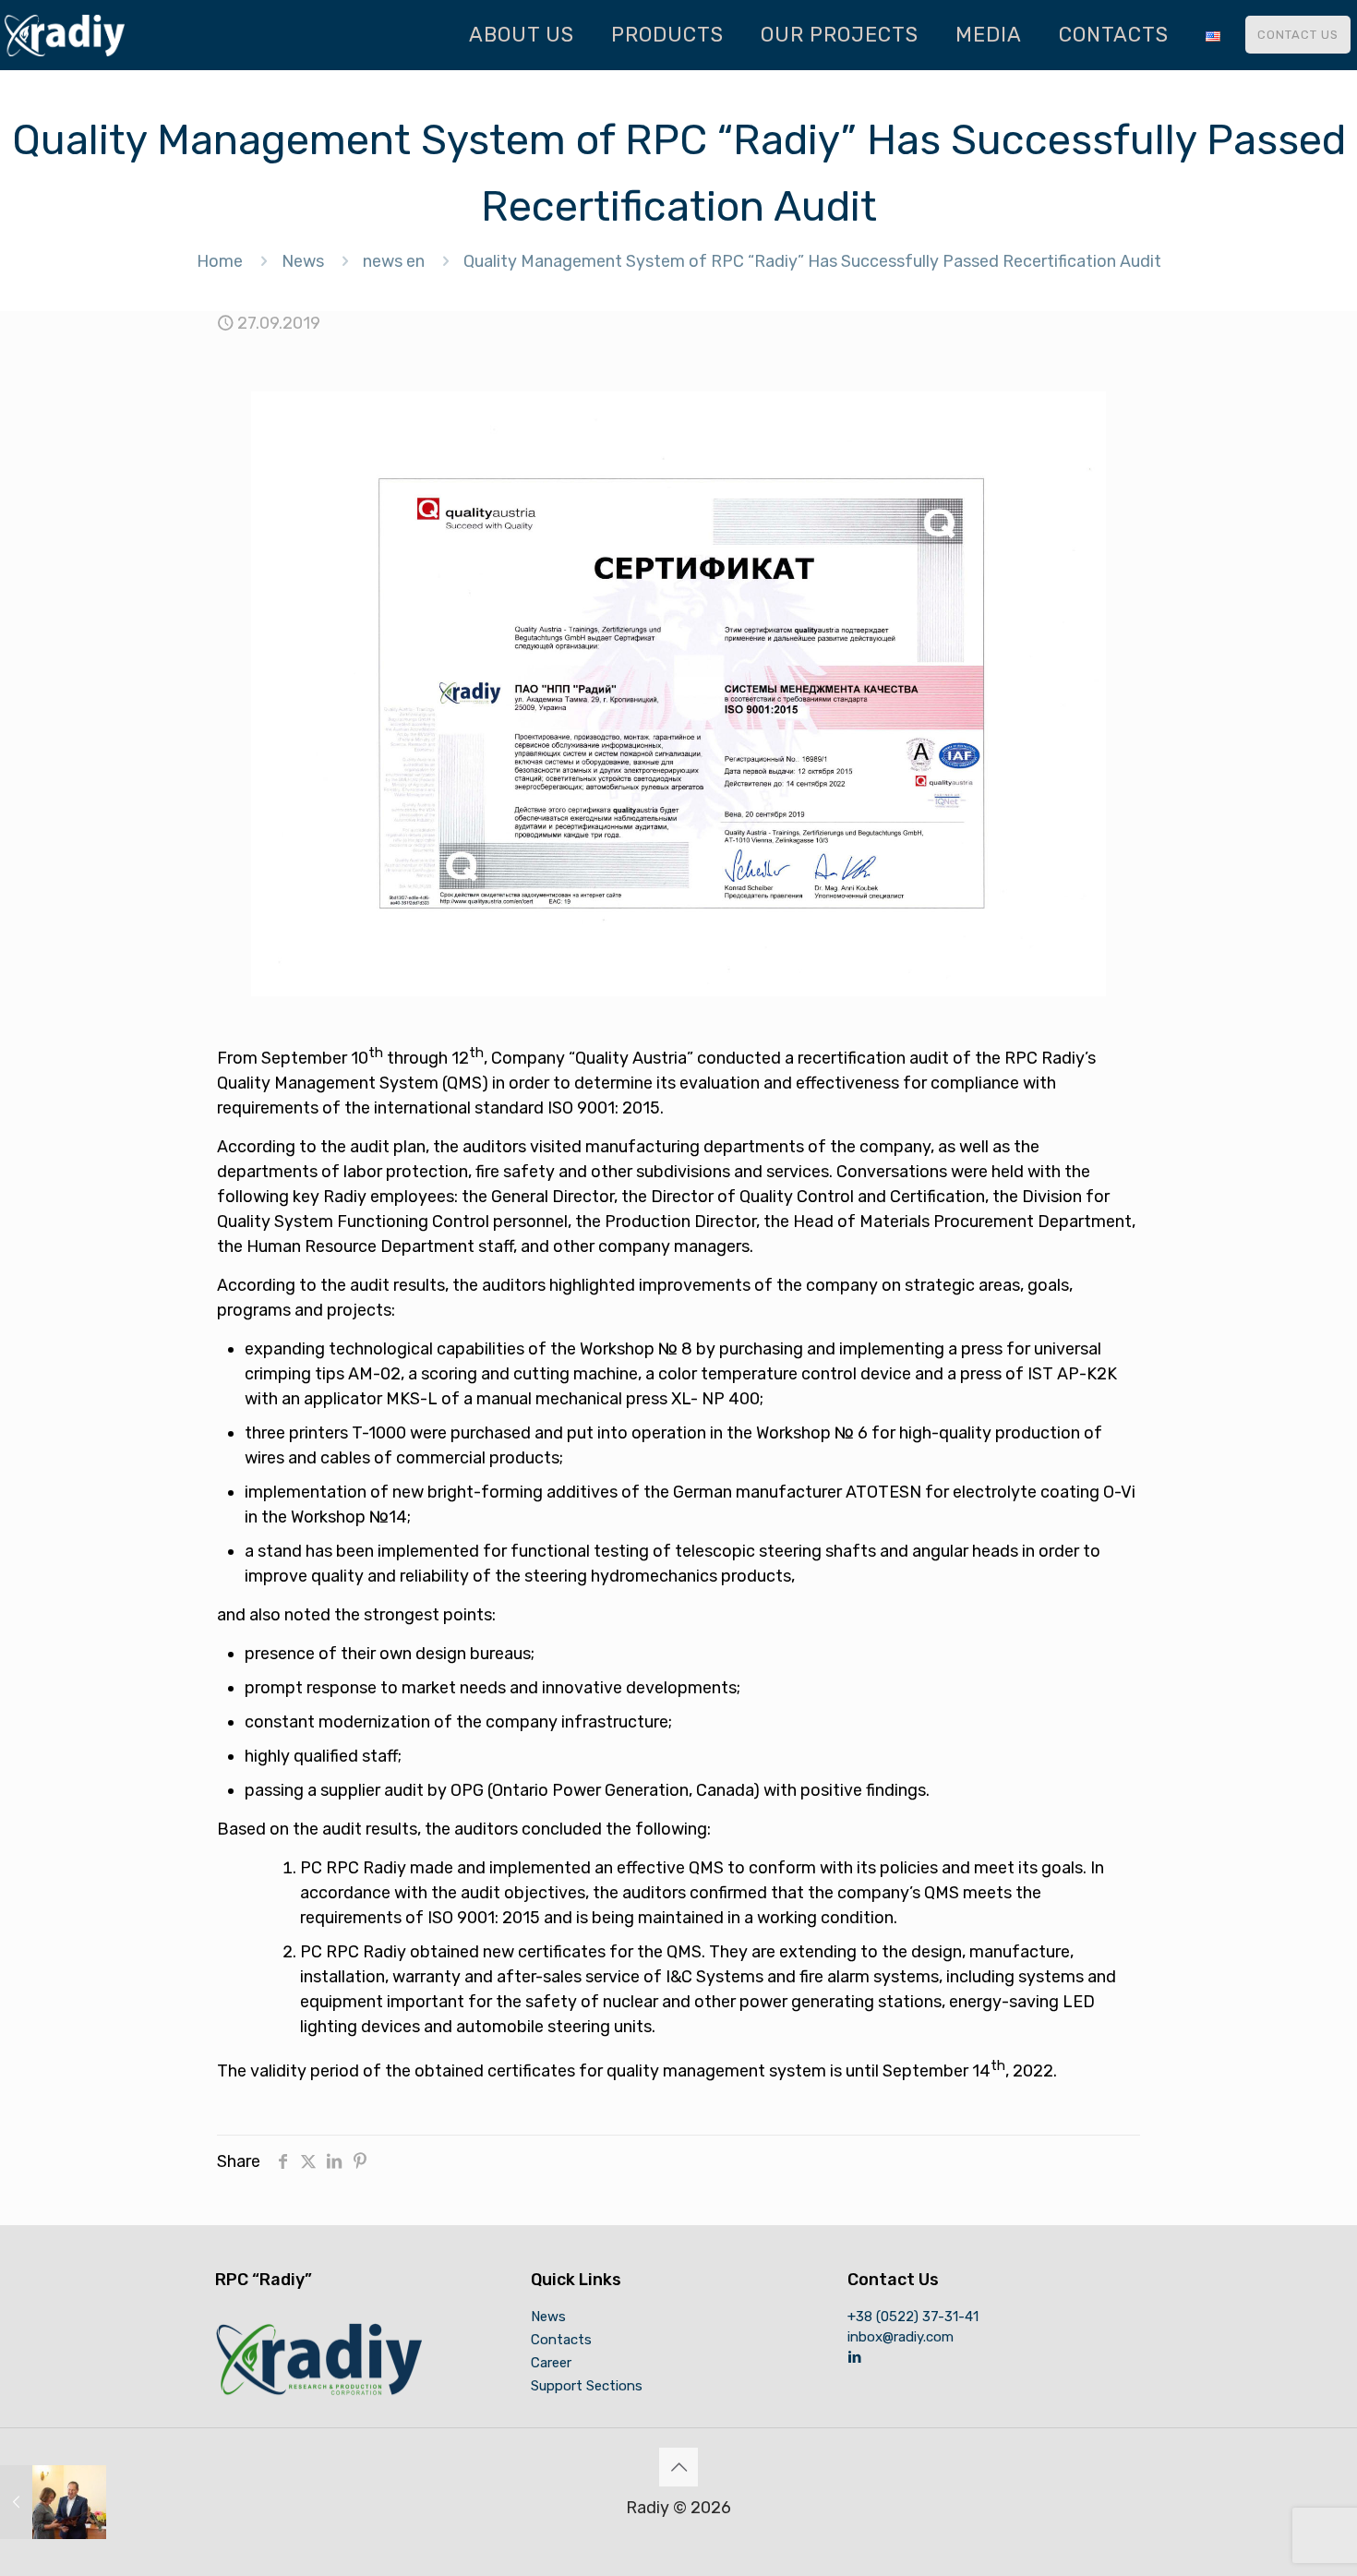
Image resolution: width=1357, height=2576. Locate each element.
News (303, 261)
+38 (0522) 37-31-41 (913, 2317)
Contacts (561, 2340)
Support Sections (587, 2386)
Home (220, 261)
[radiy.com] (65, 35)
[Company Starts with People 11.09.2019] (53, 2502)
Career (551, 2363)
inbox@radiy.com (901, 2337)
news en (394, 261)
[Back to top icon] (678, 2467)
